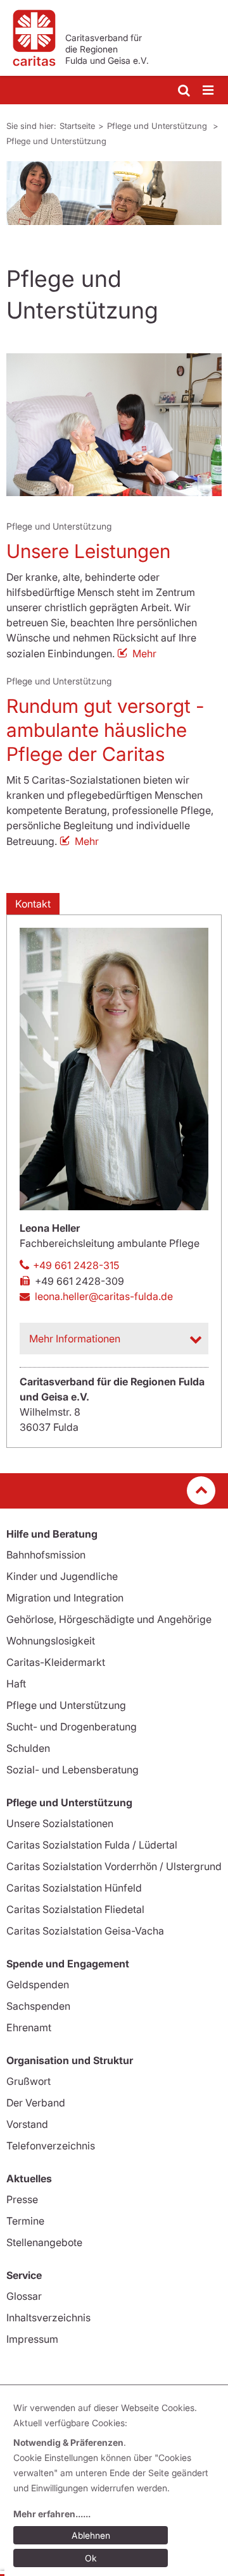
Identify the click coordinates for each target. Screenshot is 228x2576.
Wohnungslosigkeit (51, 1641)
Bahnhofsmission (46, 1555)
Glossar (24, 2296)
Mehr (144, 653)
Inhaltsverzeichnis (48, 2318)
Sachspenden (38, 2006)
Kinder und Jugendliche (62, 1576)
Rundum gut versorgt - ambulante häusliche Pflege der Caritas (105, 730)
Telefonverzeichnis (51, 2146)
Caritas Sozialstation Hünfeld (74, 1888)
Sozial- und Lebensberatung (73, 1770)
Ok (91, 2558)
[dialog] (116, 2485)
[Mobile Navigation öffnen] (209, 91)
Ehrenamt (29, 2027)
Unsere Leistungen (88, 551)
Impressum (32, 2339)
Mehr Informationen (75, 1339)
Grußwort (28, 2081)
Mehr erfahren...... (52, 2514)
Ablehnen (91, 2535)
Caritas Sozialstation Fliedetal (75, 1909)
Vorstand (27, 2124)
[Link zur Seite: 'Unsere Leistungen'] (114, 425)
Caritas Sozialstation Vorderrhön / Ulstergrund (114, 1866)
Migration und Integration (65, 1598)
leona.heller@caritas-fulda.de (104, 1296)
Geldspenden (38, 1984)
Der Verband (36, 2103)
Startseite (77, 126)
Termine (25, 2221)
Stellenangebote (44, 2242)
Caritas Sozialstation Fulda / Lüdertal (92, 1845)
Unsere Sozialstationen (60, 1823)
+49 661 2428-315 (76, 1265)
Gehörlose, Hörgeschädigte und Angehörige (109, 1619)
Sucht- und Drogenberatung (72, 1727)
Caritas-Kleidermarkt (56, 1662)
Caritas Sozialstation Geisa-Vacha (85, 1931)
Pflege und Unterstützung (158, 126)
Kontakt (33, 904)
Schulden (28, 1748)
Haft (16, 1684)
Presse (22, 2199)
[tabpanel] (114, 193)
